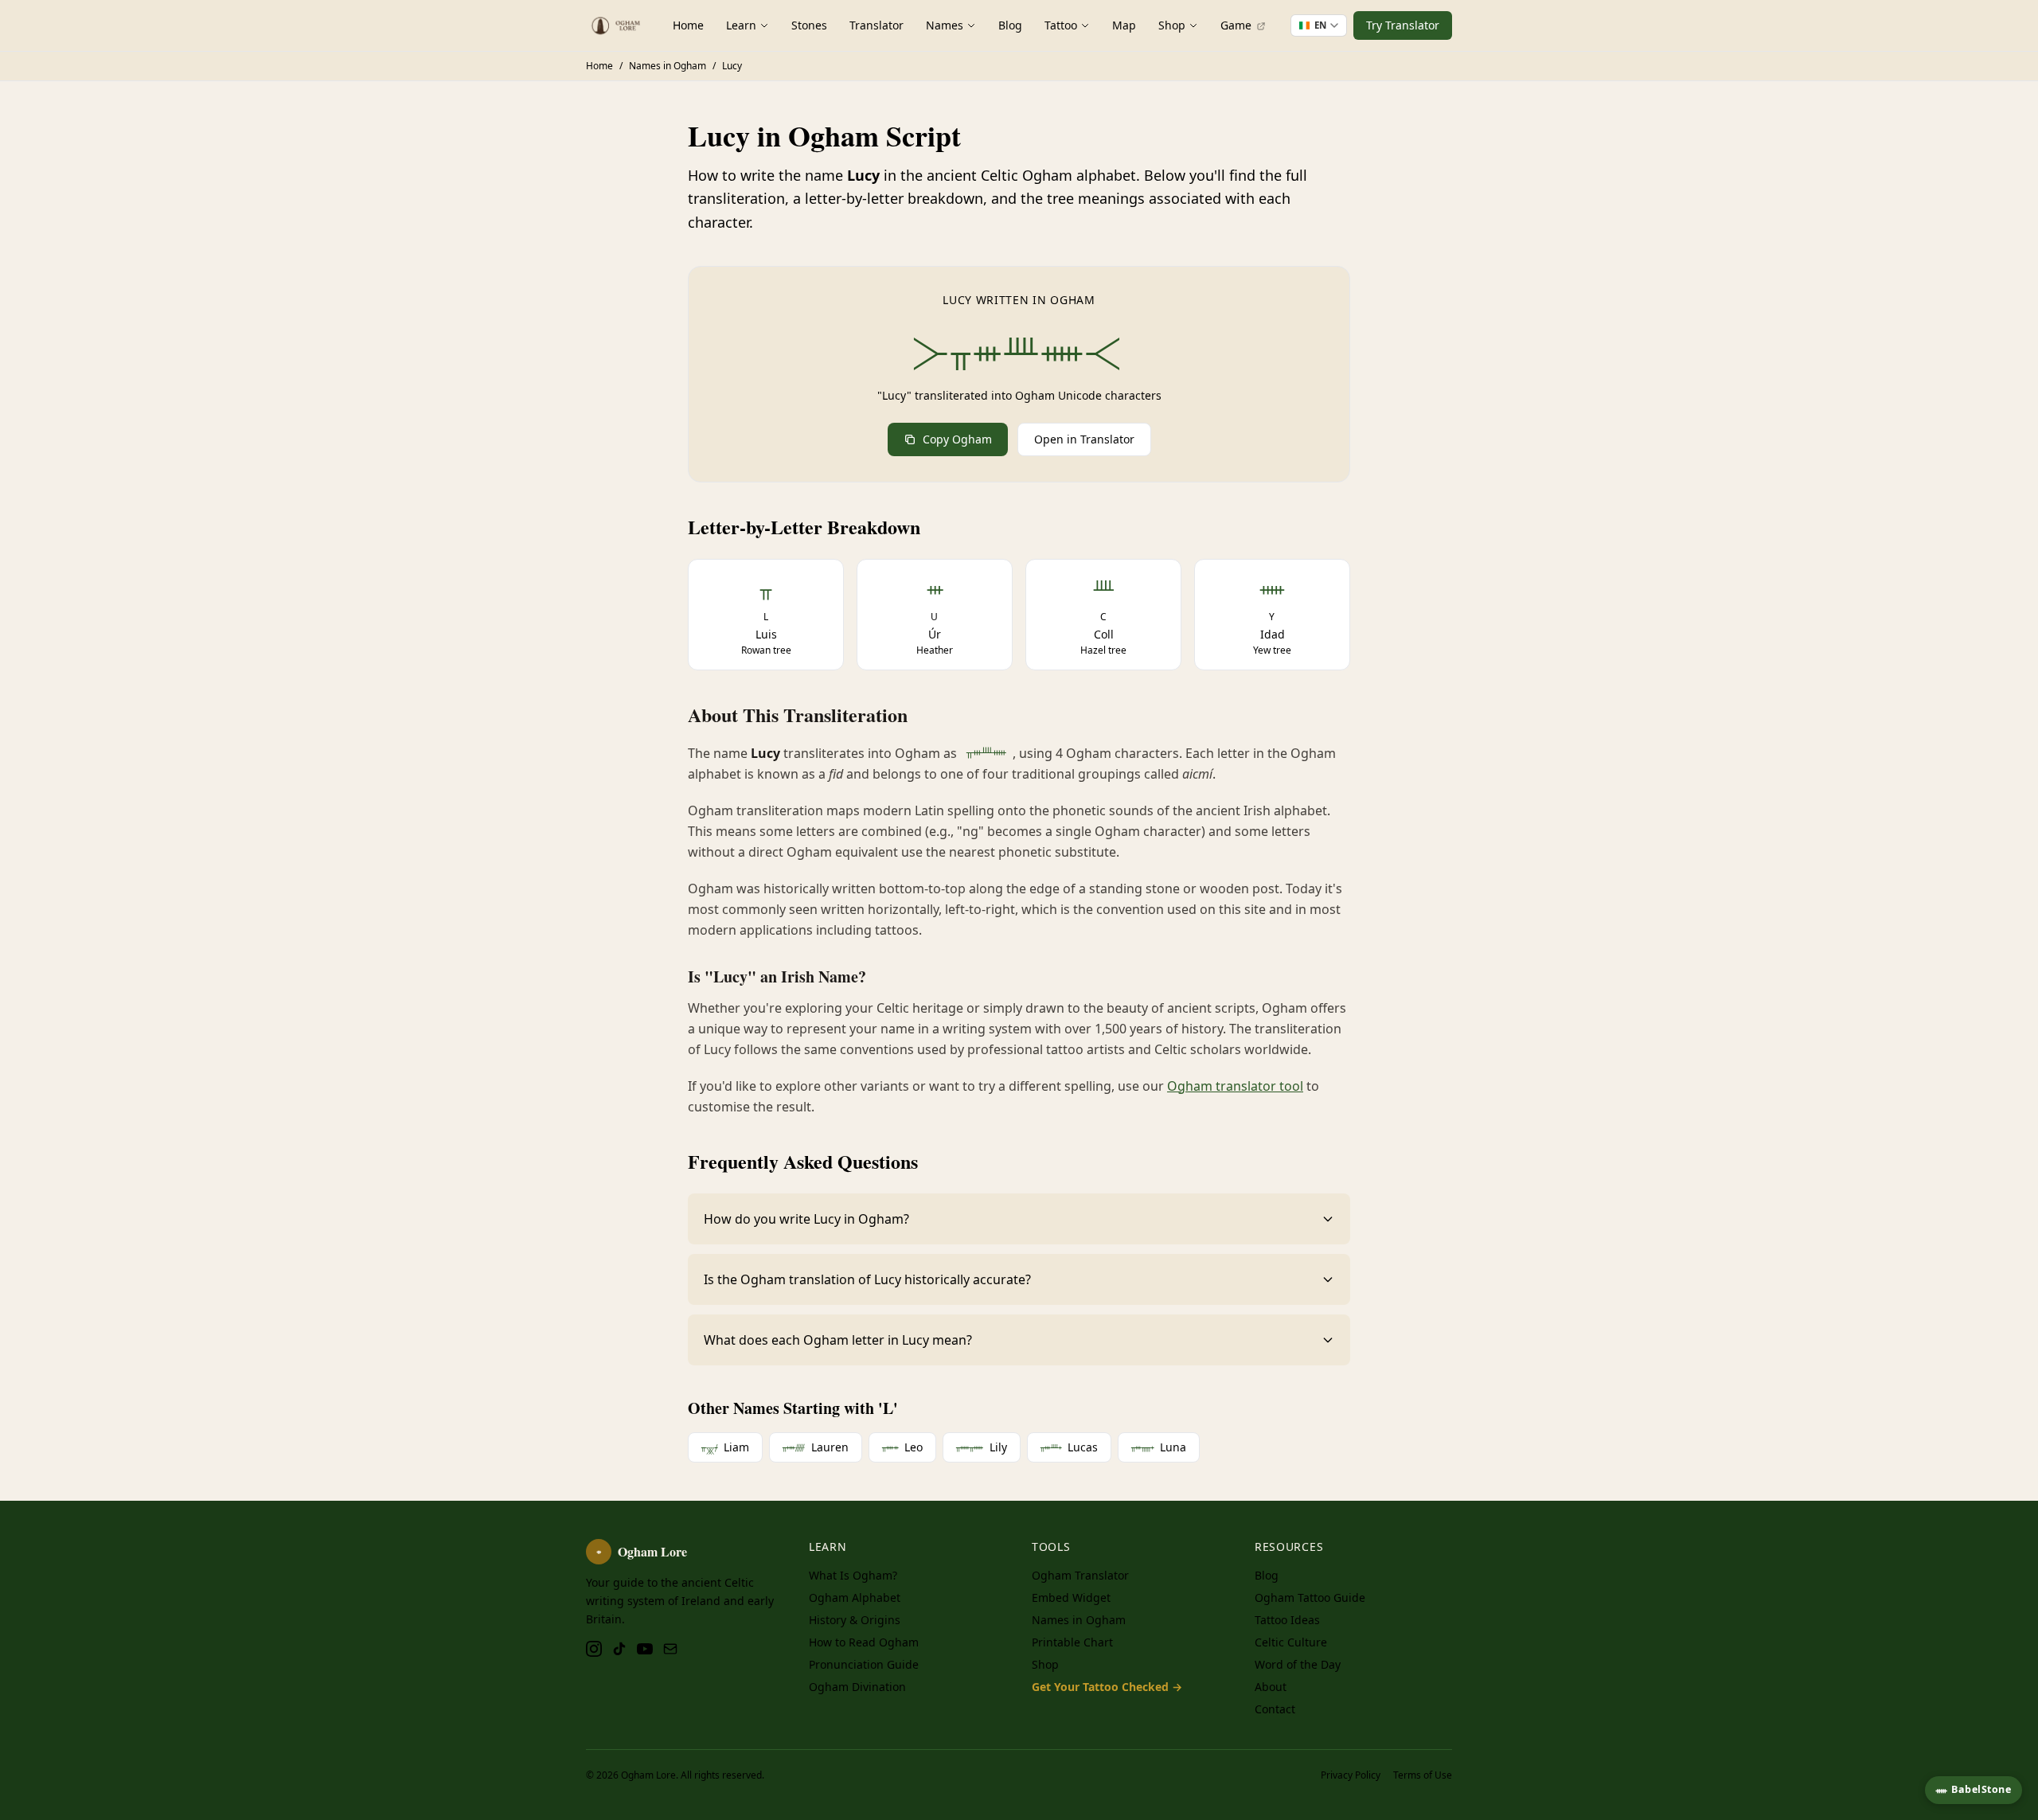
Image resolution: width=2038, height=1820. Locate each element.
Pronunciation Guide (864, 1664)
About (1271, 1687)
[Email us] (670, 1649)
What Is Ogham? (853, 1575)
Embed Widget (1071, 1597)
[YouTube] (645, 1649)
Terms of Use (1423, 1775)
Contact (1275, 1709)
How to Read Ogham (864, 1642)
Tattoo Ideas (1287, 1620)
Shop (1172, 25)
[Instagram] (594, 1649)
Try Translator (1403, 25)
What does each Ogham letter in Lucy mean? (838, 1340)
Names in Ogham (1079, 1620)
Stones (809, 25)
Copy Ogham (957, 439)
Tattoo (1061, 25)
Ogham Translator (1080, 1575)
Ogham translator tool (1235, 1086)
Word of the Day (1298, 1664)
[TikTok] (619, 1649)
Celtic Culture (1291, 1642)
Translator (876, 25)
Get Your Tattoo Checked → (1107, 1687)
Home (688, 25)
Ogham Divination (857, 1687)
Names (945, 25)
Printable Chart (1072, 1642)
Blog (1010, 25)
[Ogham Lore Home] (617, 25)
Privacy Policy (1351, 1775)
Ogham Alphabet (855, 1597)
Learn (741, 25)
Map (1124, 25)
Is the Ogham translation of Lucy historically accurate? (867, 1279)
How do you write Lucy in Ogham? (806, 1219)
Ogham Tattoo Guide (1310, 1597)
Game (1238, 25)
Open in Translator (1084, 439)
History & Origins (855, 1620)
